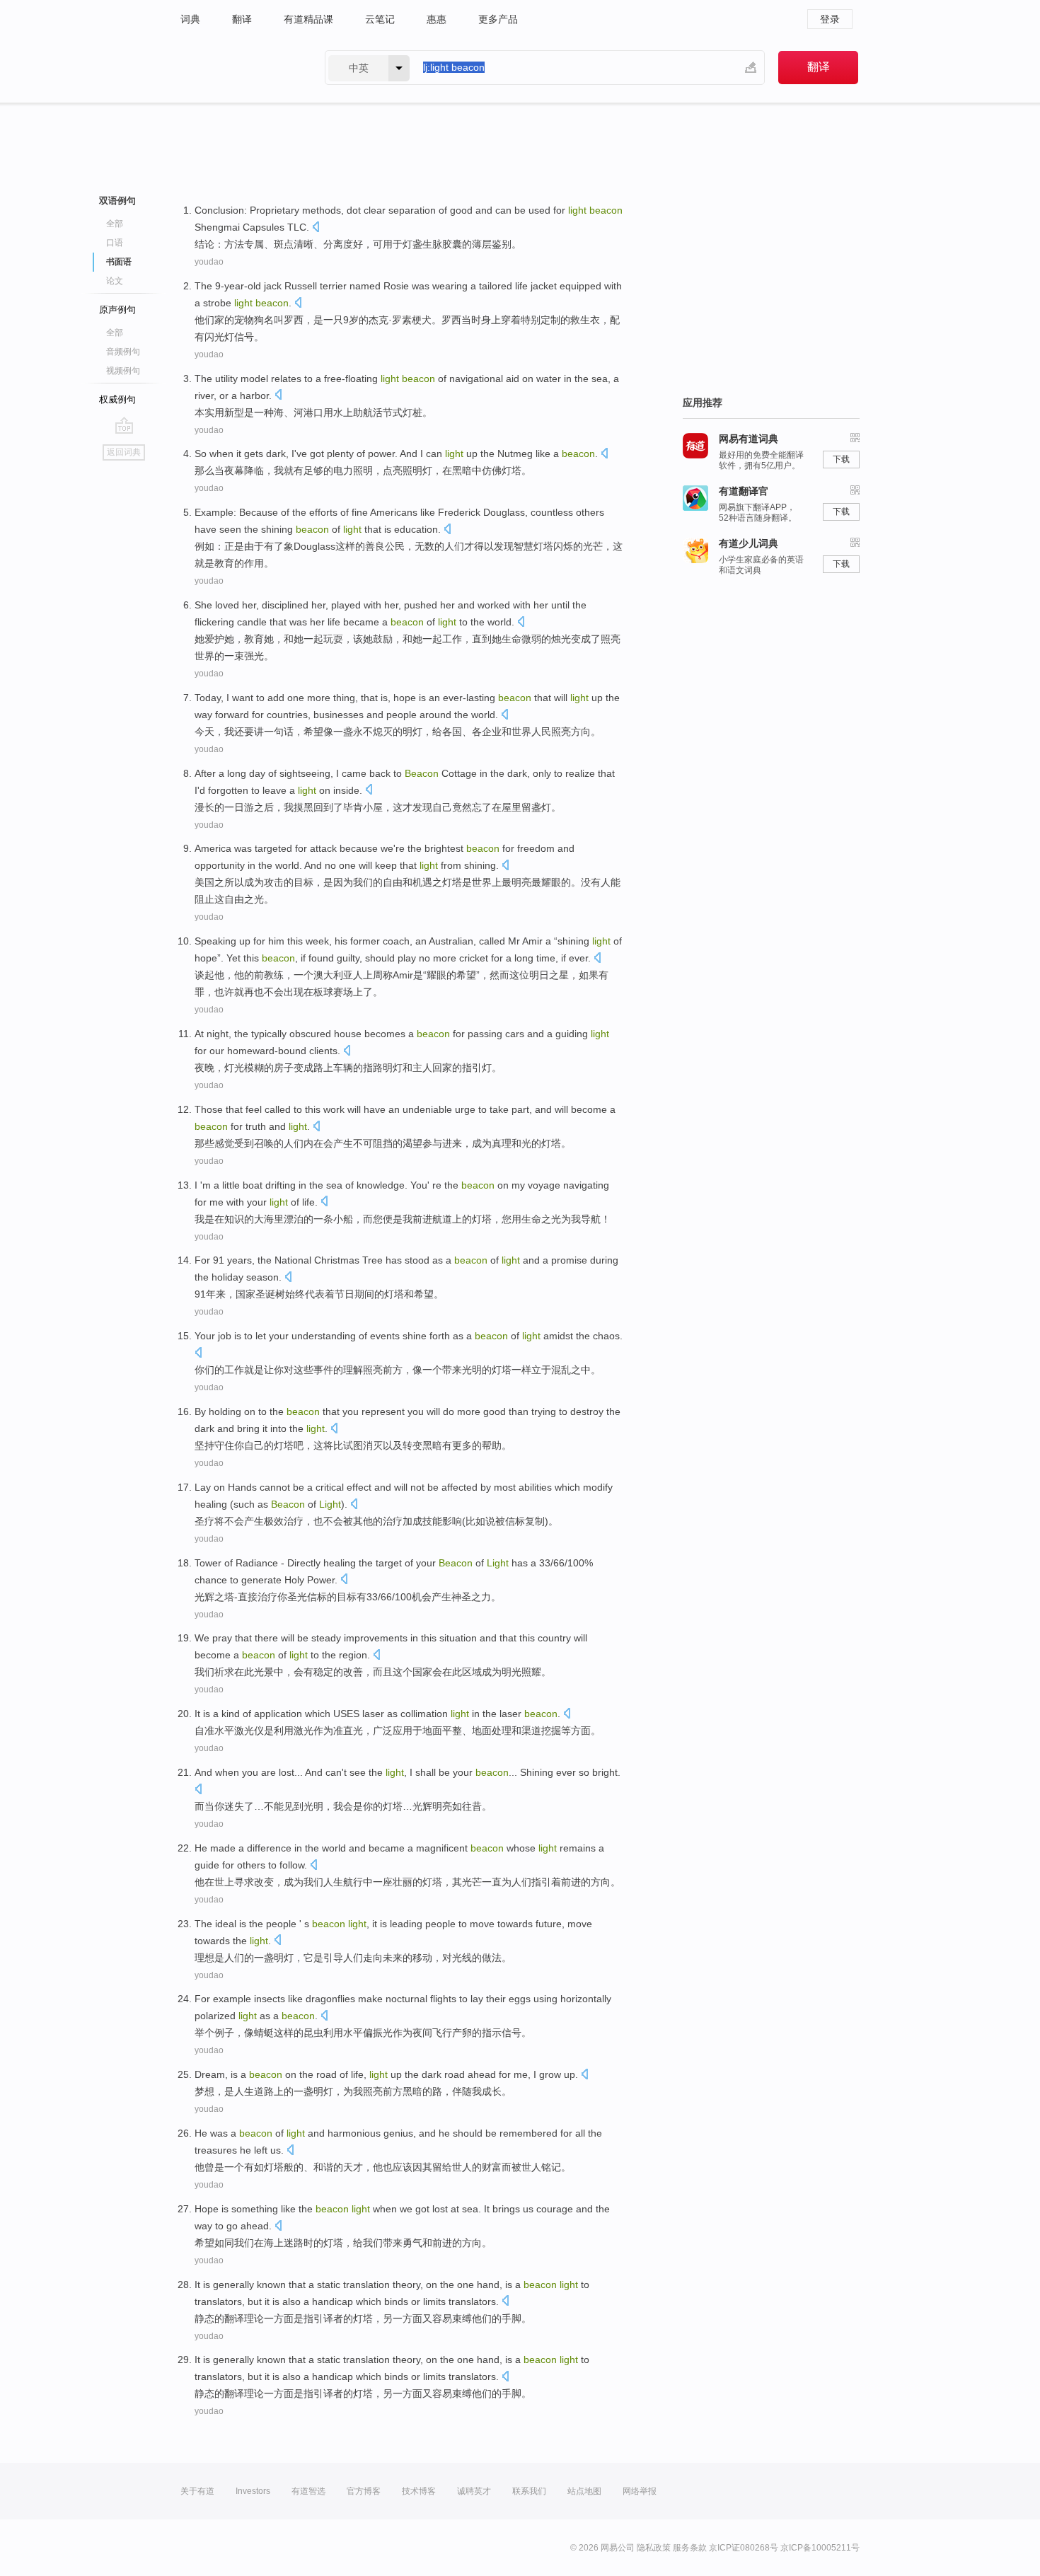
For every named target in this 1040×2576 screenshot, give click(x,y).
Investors (253, 2491)
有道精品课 (308, 19)
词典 (190, 19)
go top (124, 425)
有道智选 (308, 2491)
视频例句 (123, 371)
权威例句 (117, 399)
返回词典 (124, 452)
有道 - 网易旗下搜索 (238, 68)
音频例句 (123, 352)
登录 (830, 19)
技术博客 (419, 2491)
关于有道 (197, 2491)
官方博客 (364, 2491)
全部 (115, 224)
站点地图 (584, 2491)
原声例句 (117, 310)
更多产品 (498, 19)
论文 (115, 281)
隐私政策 (654, 2548)
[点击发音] (316, 228)
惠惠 (437, 19)
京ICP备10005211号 (820, 2548)
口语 (115, 243)
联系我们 (529, 2491)
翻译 (242, 19)
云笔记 (380, 19)
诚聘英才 (474, 2491)
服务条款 (690, 2548)
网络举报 (640, 2491)
